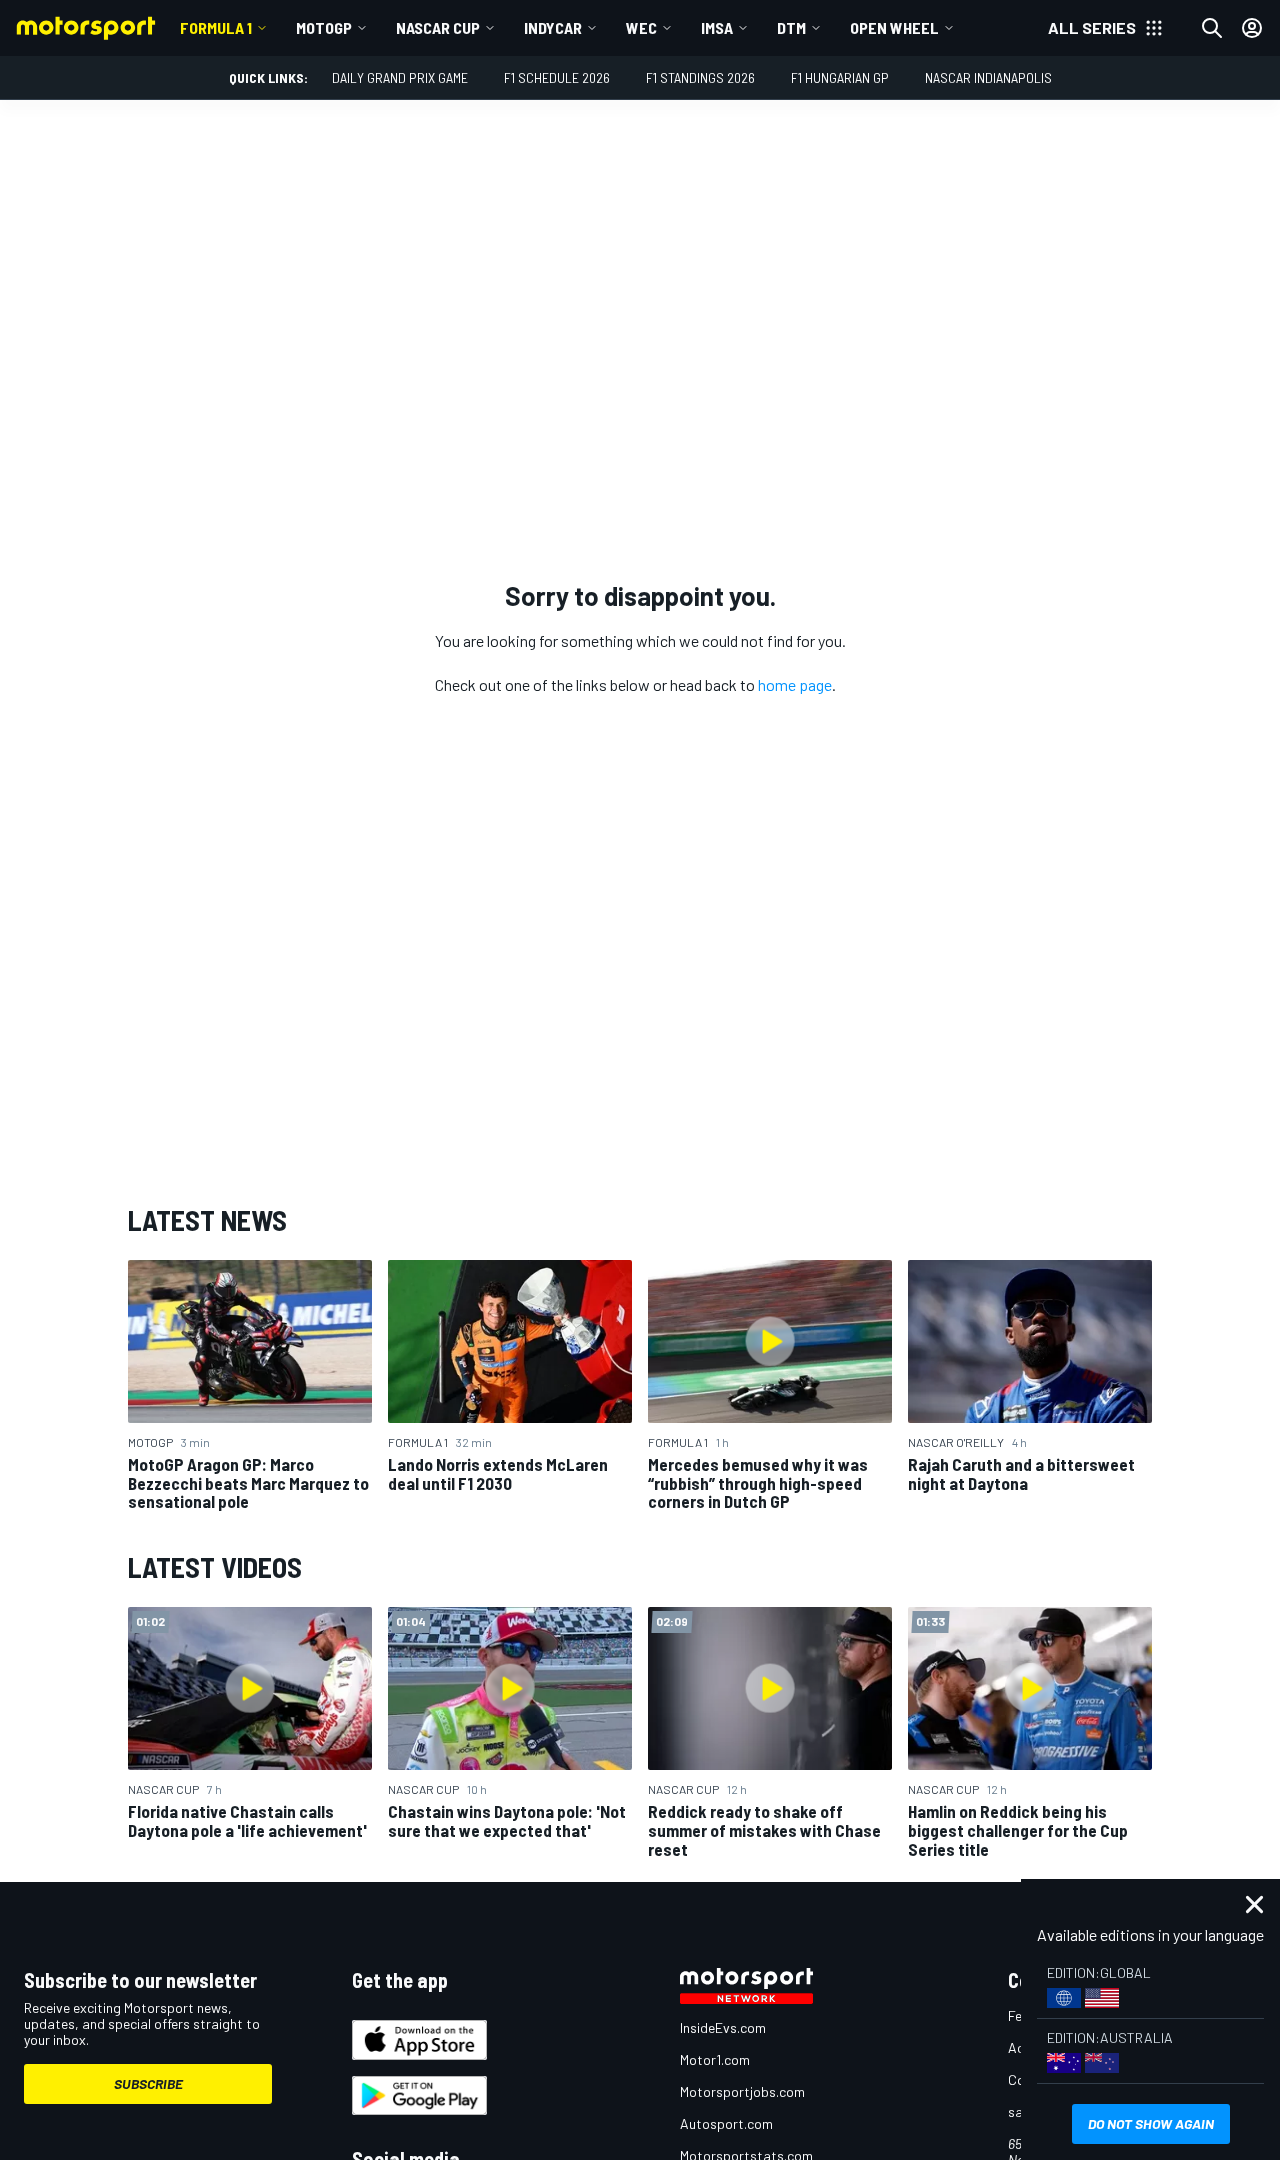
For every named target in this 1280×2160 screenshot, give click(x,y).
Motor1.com (715, 2059)
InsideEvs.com (723, 2027)
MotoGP (324, 27)
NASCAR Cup (438, 27)
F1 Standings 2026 (700, 77)
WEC (641, 27)
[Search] (1212, 28)
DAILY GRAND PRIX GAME (400, 77)
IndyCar (553, 27)
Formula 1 (216, 27)
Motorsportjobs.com (742, 2091)
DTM (791, 27)
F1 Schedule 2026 (557, 77)
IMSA (717, 27)
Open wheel (894, 27)
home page (795, 684)
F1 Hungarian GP (840, 77)
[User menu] (1252, 28)
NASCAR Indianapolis (988, 77)
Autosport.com (726, 2123)
